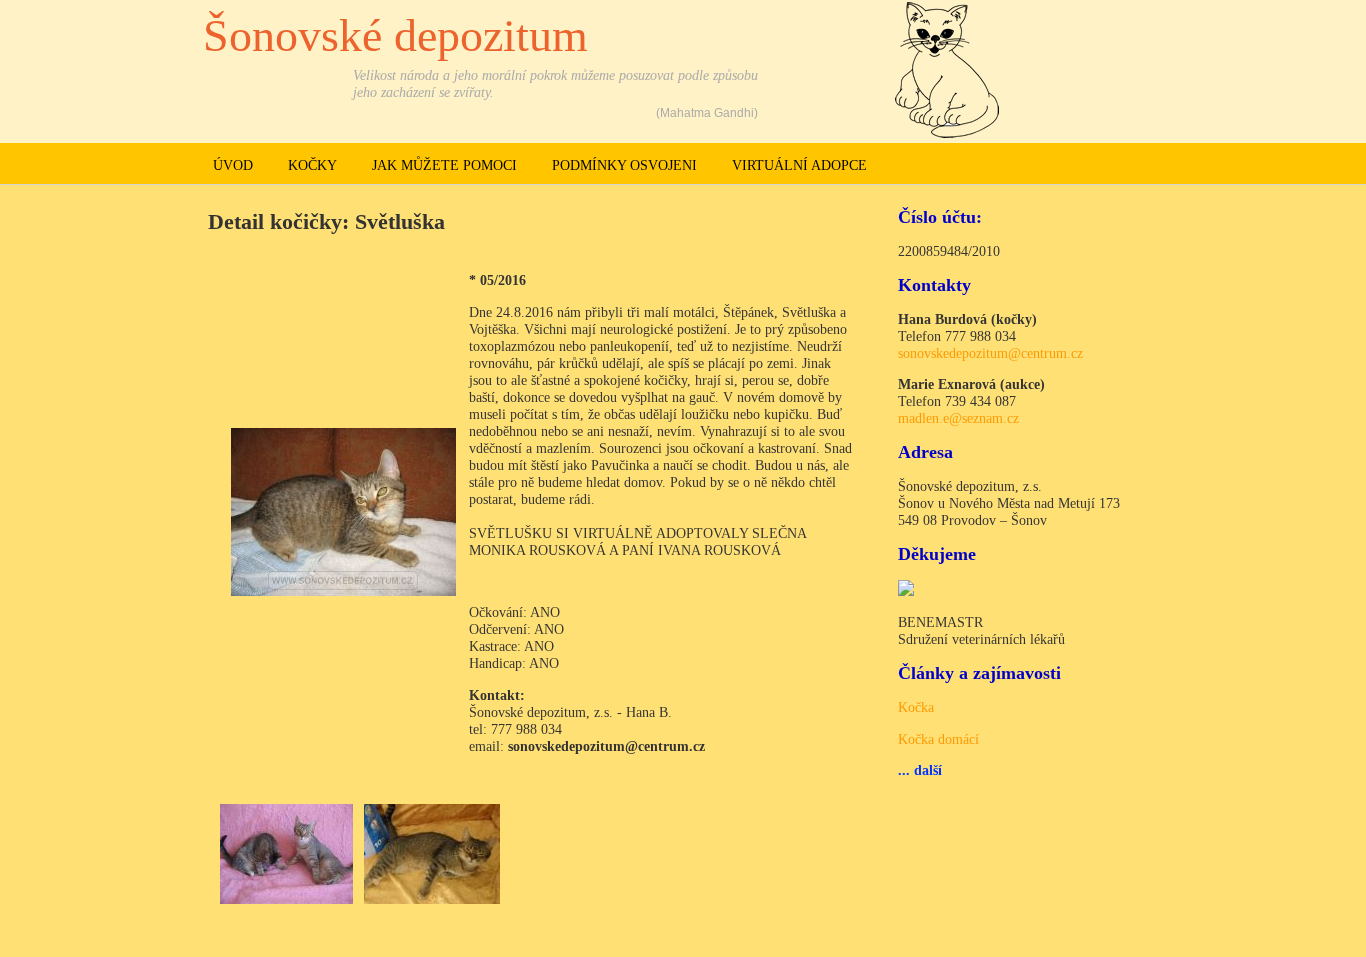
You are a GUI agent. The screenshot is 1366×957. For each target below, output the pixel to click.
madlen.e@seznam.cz (958, 418)
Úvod (233, 165)
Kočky (312, 165)
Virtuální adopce (799, 165)
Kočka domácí (938, 739)
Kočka (916, 707)
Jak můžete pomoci (444, 165)
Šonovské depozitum (395, 35)
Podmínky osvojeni (624, 165)
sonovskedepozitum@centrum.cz (990, 353)
